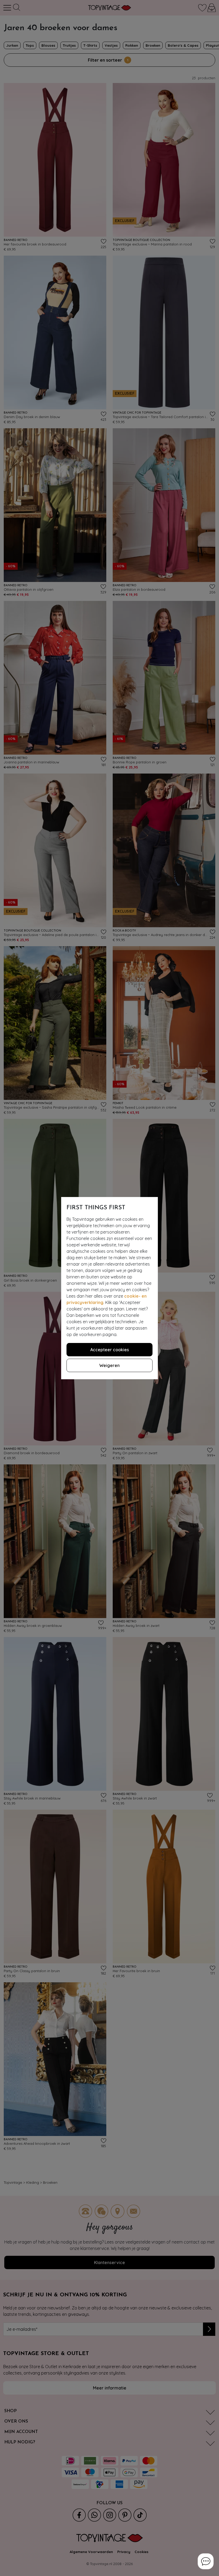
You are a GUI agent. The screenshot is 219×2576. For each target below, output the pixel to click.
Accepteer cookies (110, 1350)
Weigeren (109, 1365)
